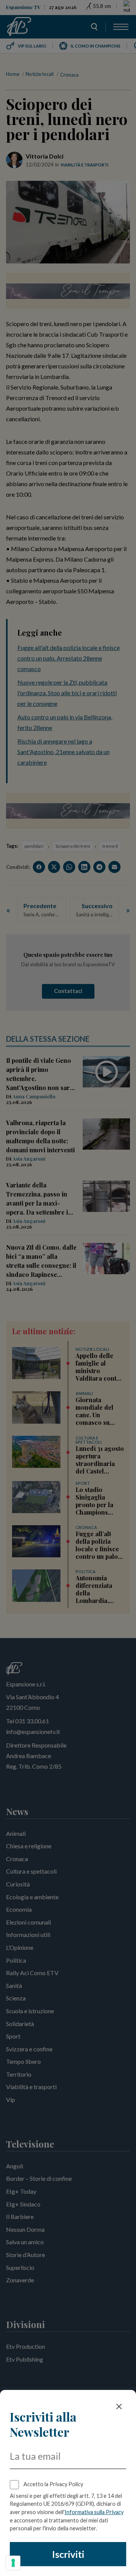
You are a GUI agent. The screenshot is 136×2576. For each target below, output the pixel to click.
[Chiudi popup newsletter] (119, 2407)
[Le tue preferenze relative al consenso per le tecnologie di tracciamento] (13, 2563)
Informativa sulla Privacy (94, 2512)
